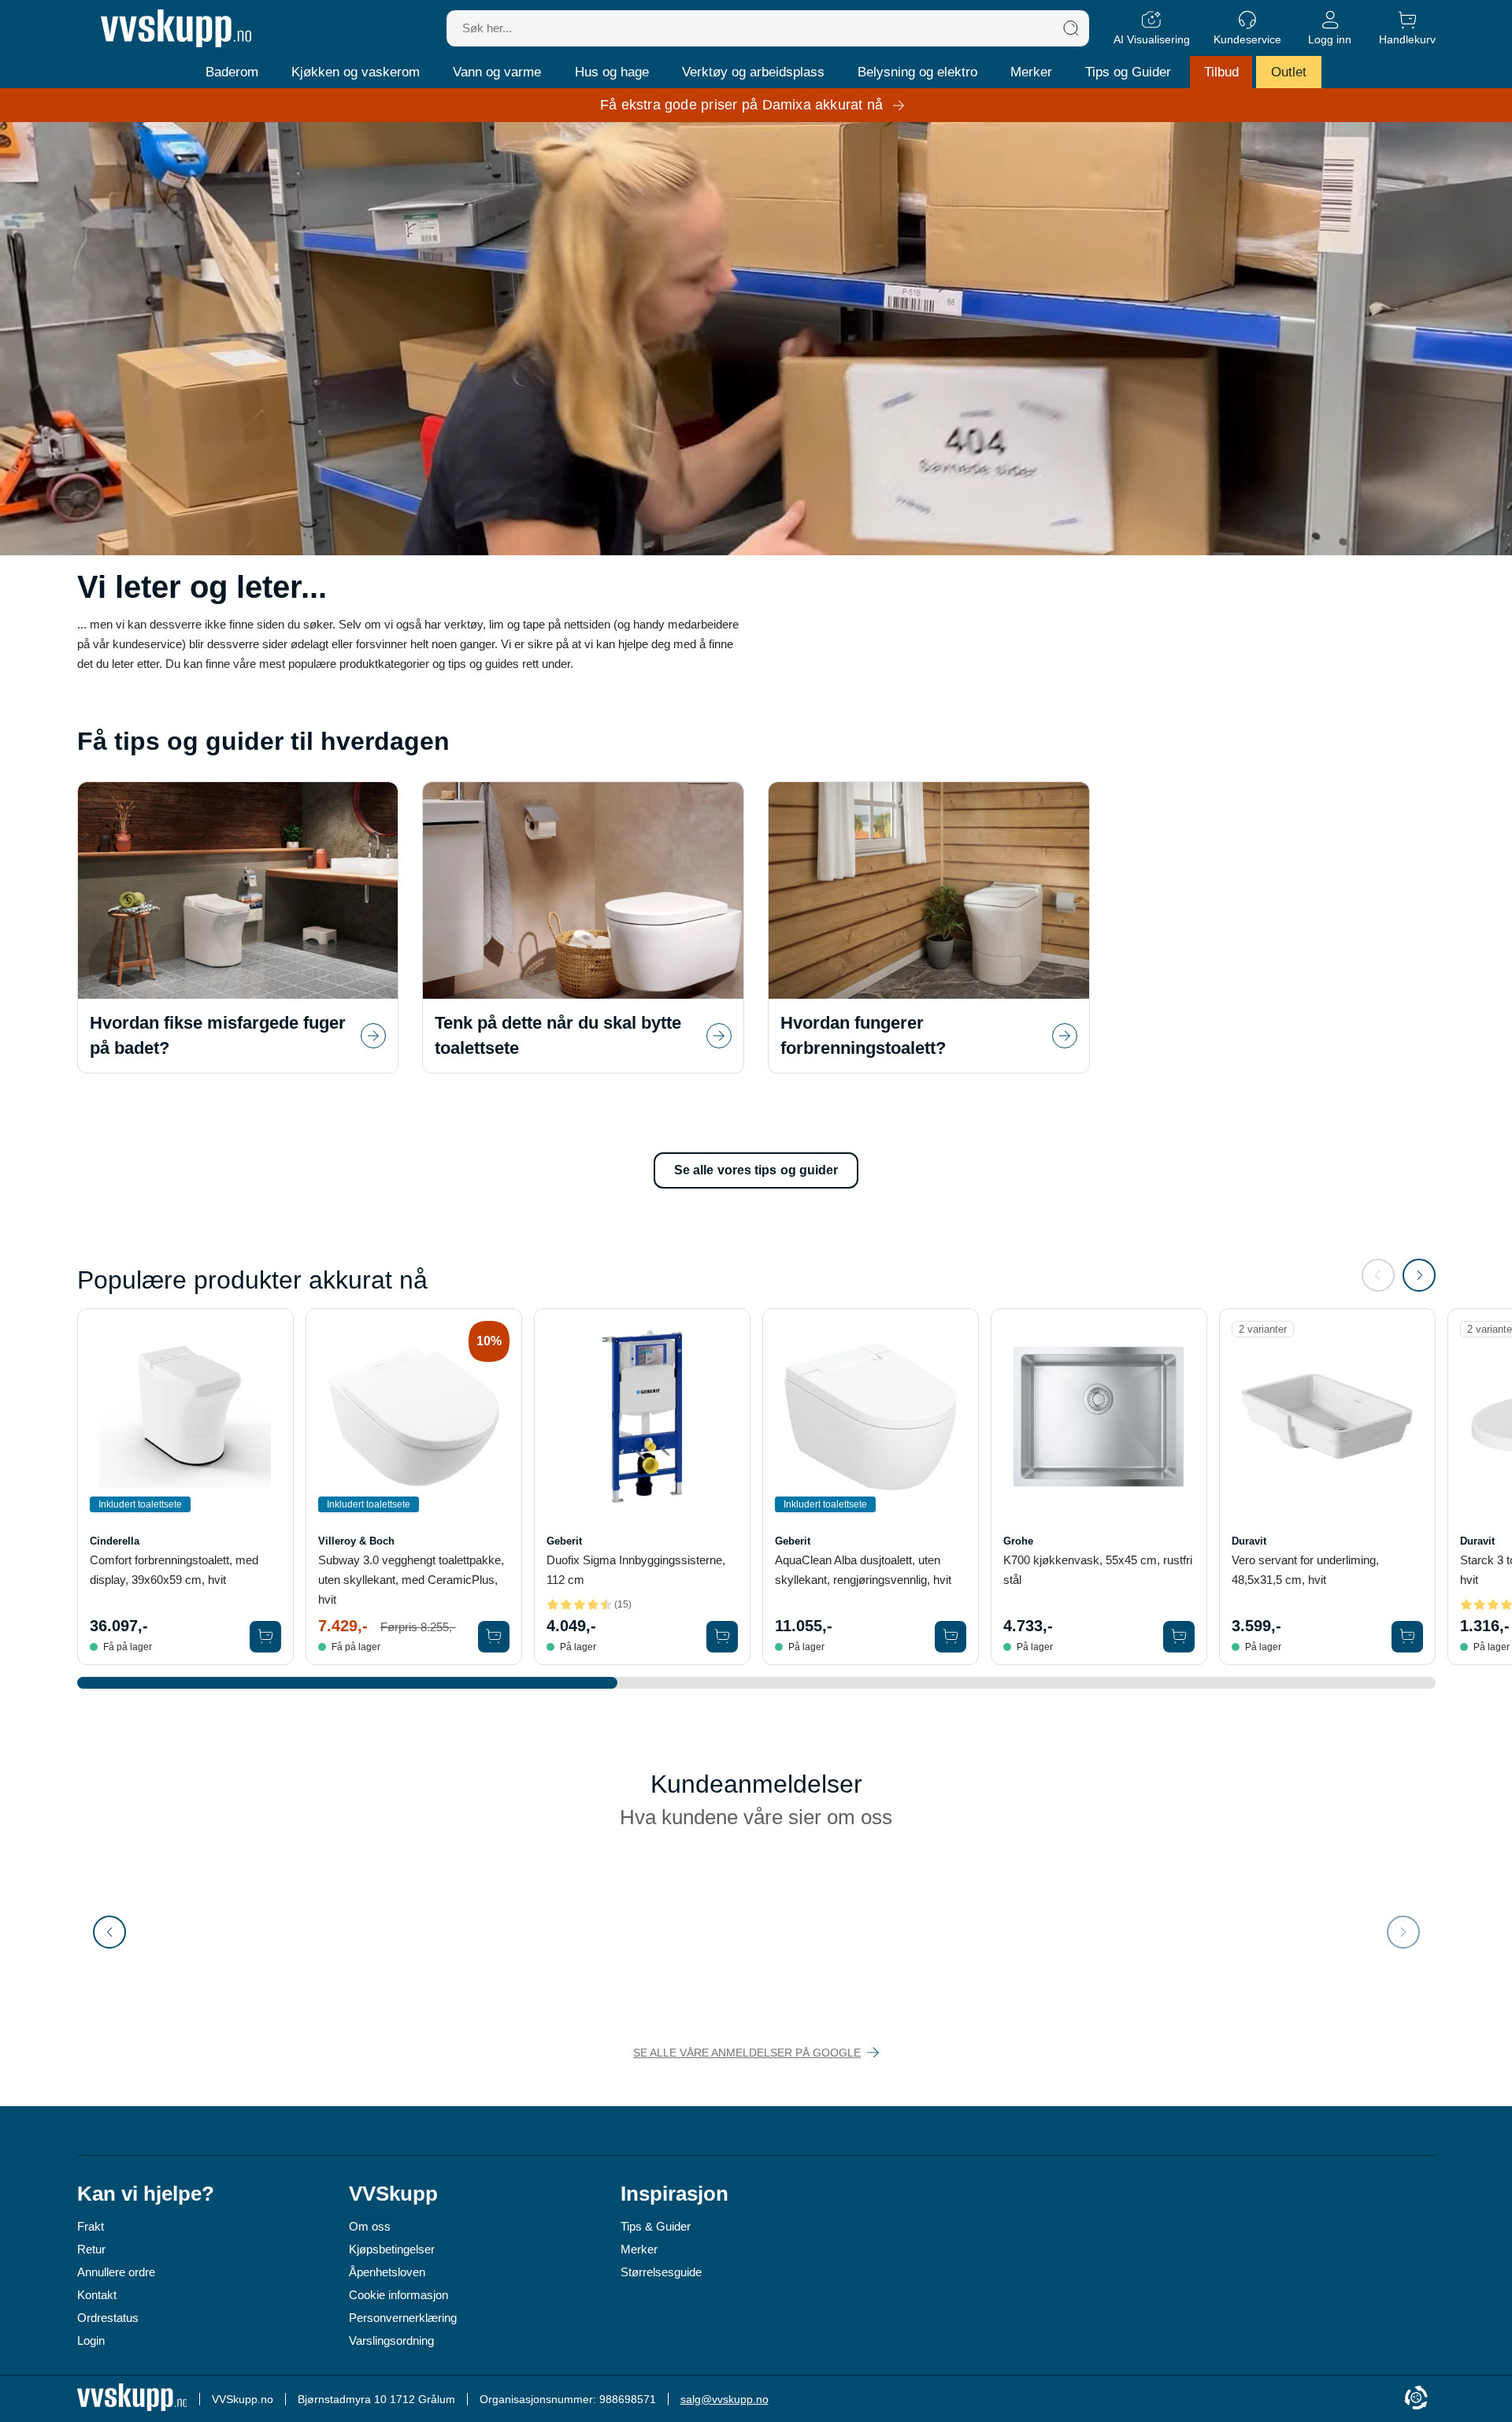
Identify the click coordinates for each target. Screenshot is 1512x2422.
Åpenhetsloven (387, 2272)
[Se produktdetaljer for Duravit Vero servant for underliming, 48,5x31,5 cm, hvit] (1327, 1417)
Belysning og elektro (917, 72)
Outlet (1289, 72)
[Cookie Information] (1416, 2399)
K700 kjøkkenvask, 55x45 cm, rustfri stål (1098, 1570)
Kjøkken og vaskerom (356, 72)
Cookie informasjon (398, 2295)
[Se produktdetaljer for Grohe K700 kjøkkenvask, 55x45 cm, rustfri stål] (1099, 1417)
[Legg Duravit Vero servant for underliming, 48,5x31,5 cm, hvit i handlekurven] (1407, 1637)
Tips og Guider (1128, 72)
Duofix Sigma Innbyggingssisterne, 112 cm (636, 1570)
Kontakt (97, 2295)
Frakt (91, 2226)
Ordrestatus (108, 2318)
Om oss (370, 2226)
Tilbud (1221, 72)
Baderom (232, 72)
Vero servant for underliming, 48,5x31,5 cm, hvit (1305, 1570)
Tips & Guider (656, 2226)
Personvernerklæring (403, 2318)
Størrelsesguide (661, 2272)
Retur (91, 2249)
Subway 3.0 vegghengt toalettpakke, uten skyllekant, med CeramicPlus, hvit (411, 1580)
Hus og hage (612, 72)
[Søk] (1071, 28)
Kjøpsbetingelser (392, 2249)
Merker (1031, 72)
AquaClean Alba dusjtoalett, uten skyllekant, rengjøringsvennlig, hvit (863, 1570)
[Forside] (176, 28)
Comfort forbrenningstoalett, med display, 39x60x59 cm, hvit (174, 1570)
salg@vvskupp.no (724, 2399)
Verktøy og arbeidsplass (753, 72)
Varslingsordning (391, 2340)
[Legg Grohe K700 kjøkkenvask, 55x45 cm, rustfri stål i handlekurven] (1179, 1637)
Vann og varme (497, 72)
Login (91, 2340)
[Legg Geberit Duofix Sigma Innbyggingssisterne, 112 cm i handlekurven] (722, 1637)
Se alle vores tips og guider (756, 1170)
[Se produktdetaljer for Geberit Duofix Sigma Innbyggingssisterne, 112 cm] (642, 1417)
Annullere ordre (116, 2272)
